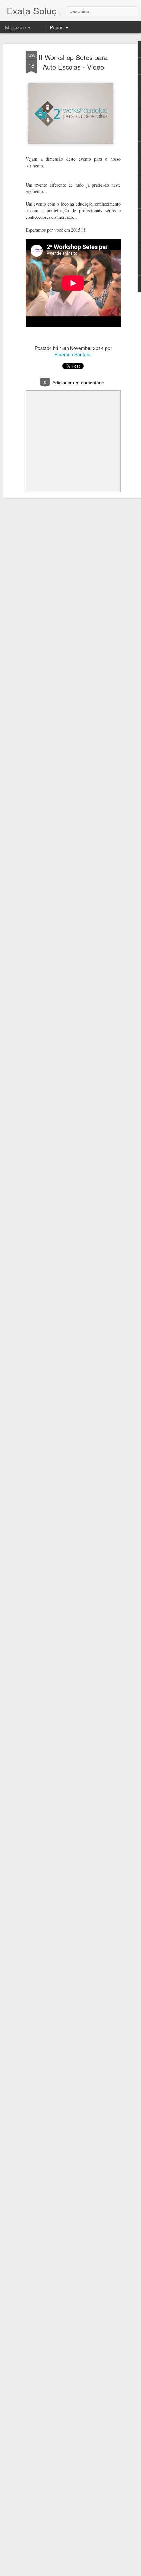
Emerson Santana (73, 354)
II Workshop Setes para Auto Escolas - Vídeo (73, 62)
